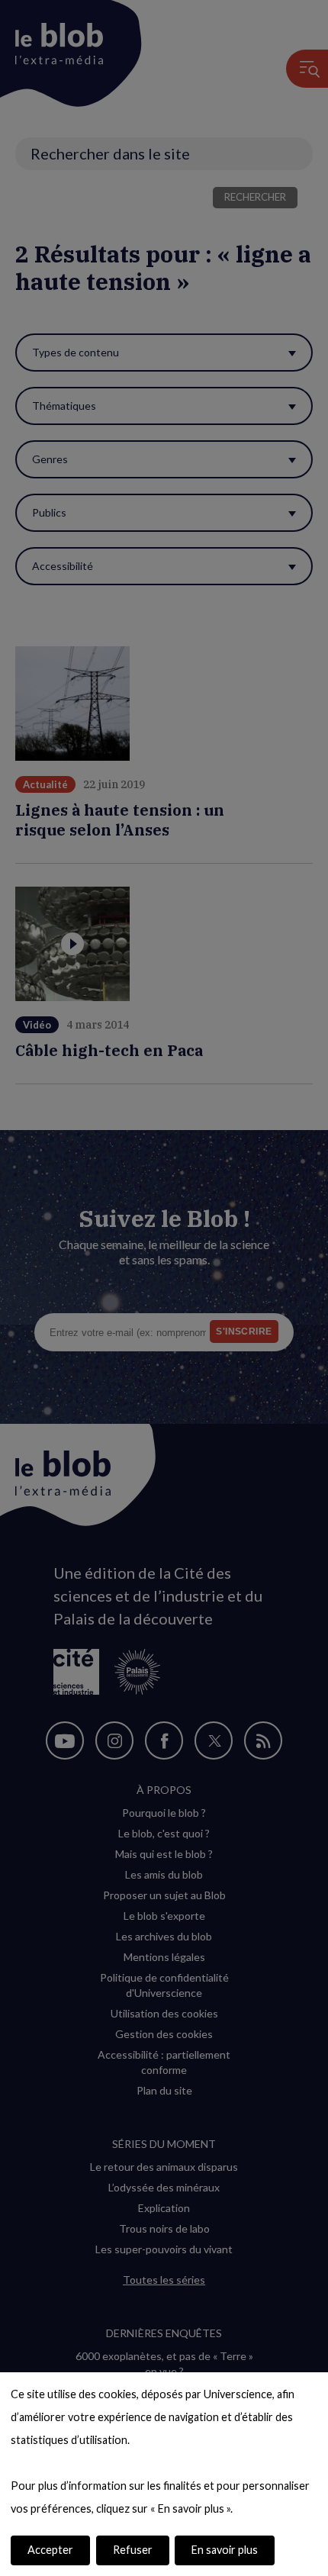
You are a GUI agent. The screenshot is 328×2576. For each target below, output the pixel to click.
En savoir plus (225, 2550)
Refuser (133, 2550)
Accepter (50, 2550)
